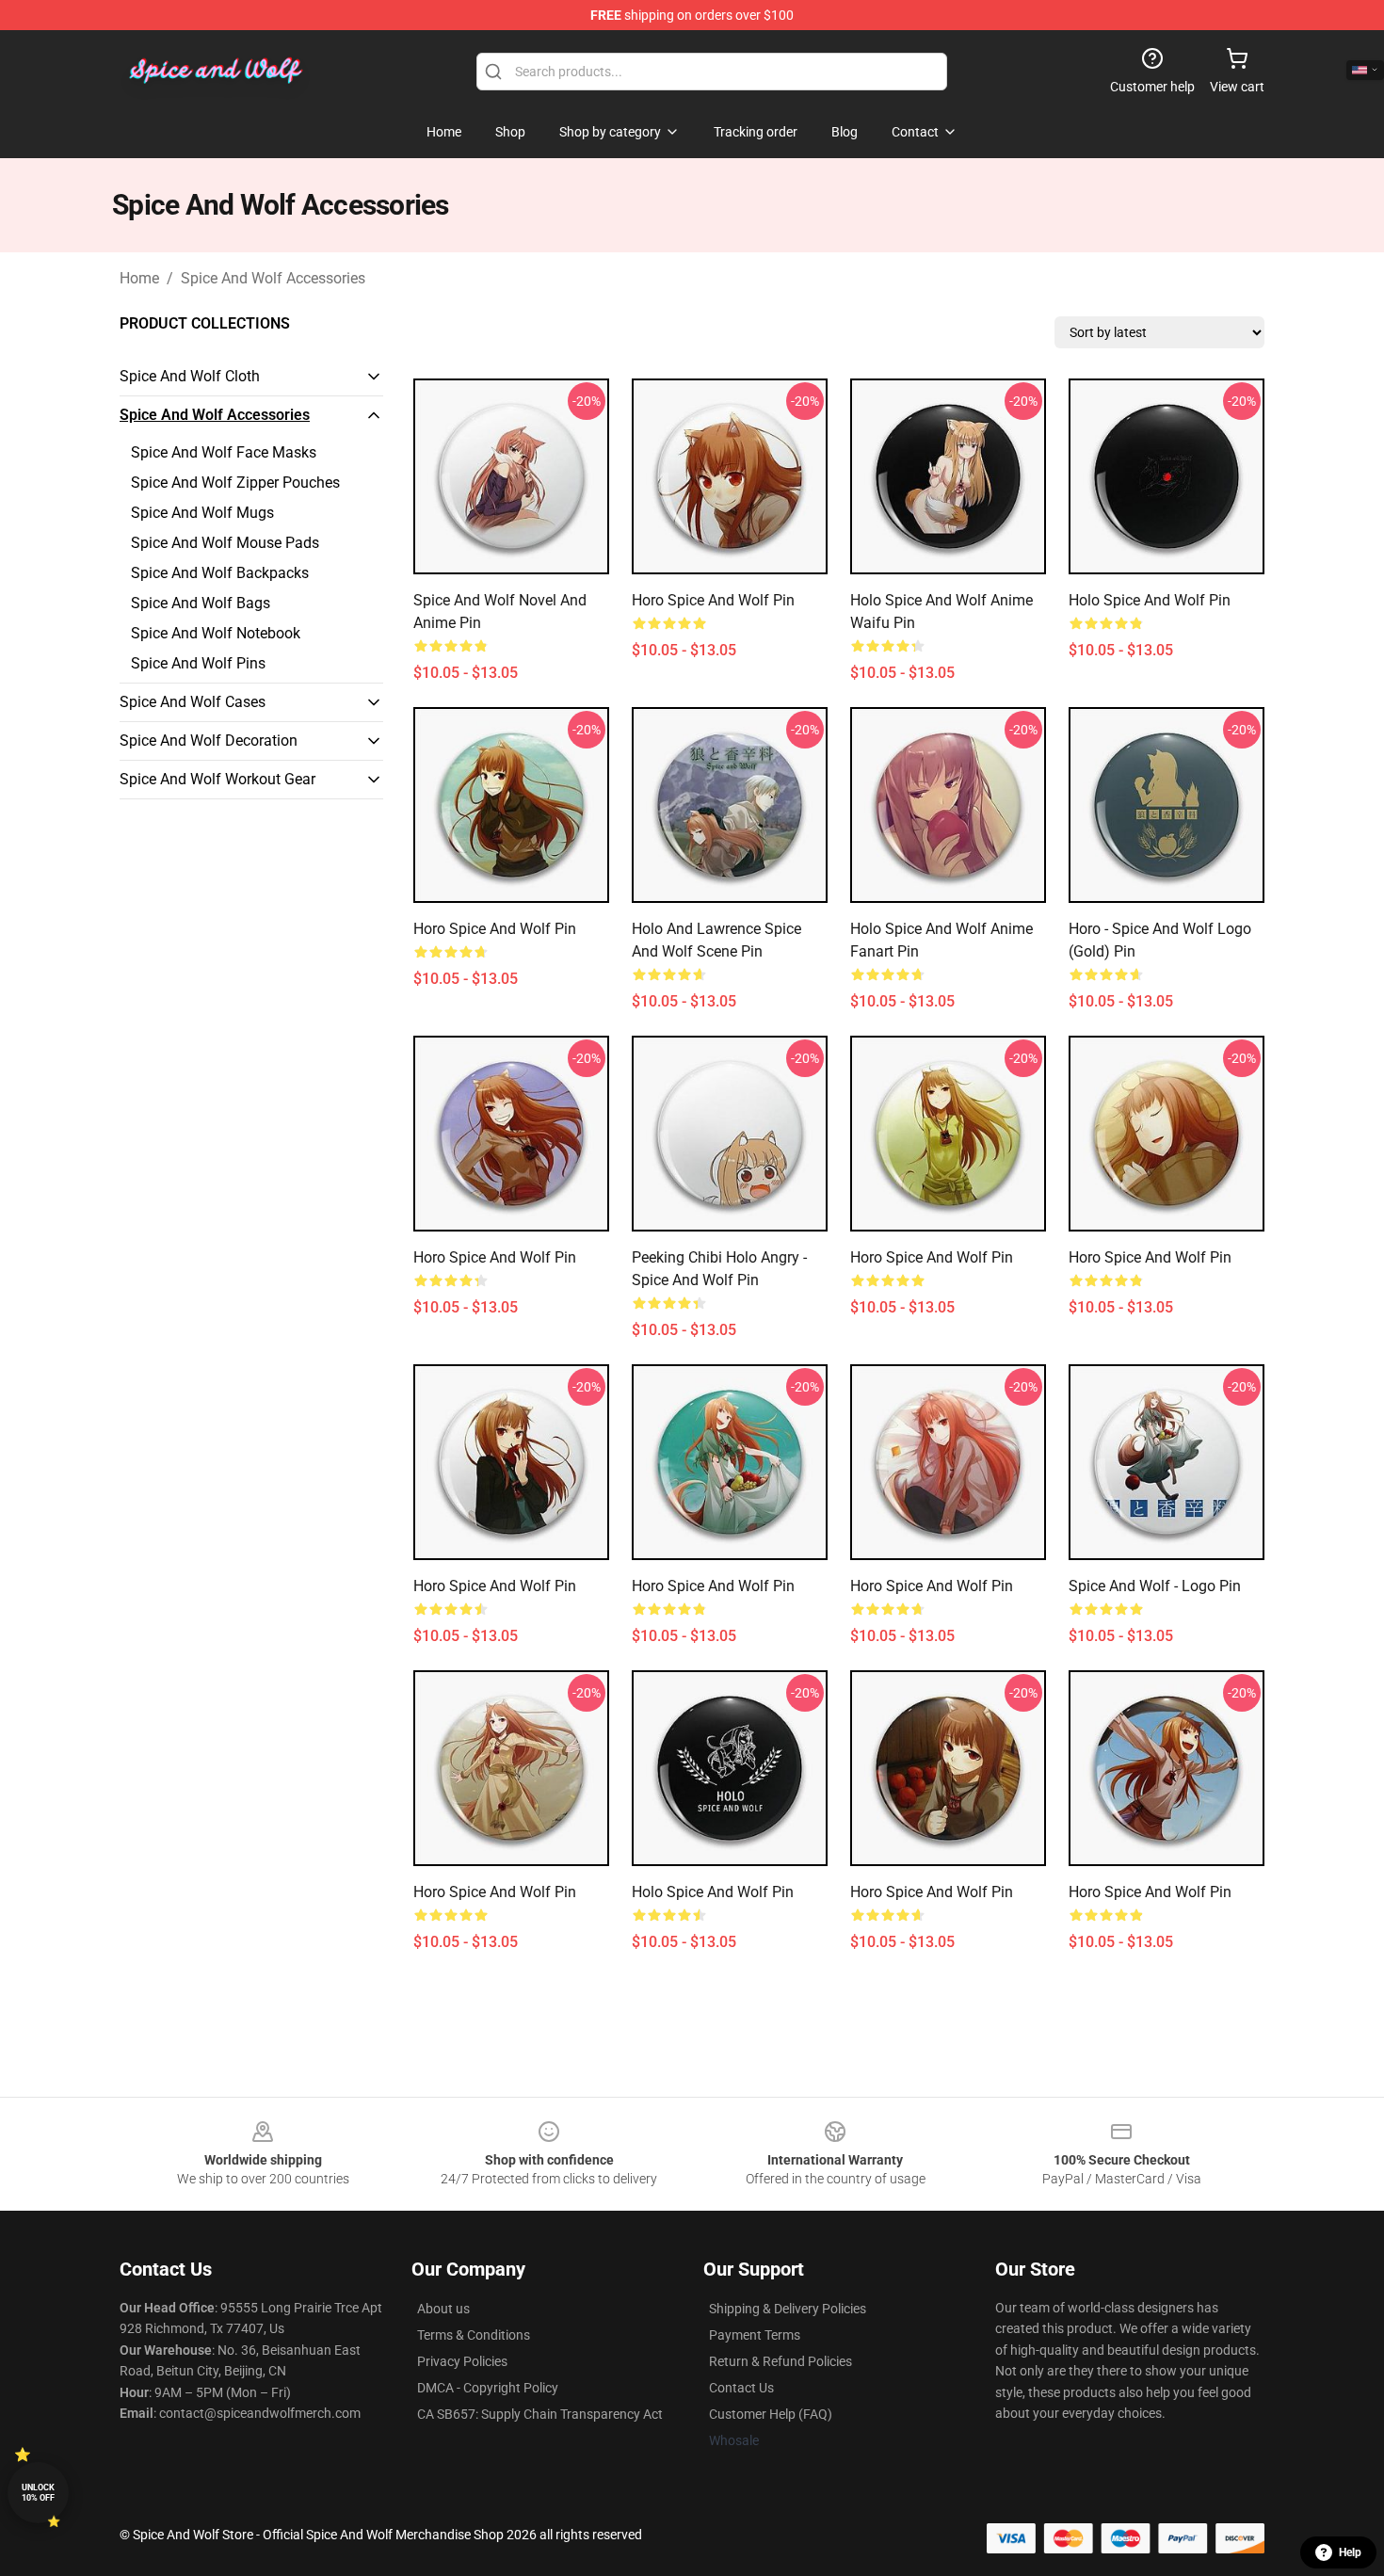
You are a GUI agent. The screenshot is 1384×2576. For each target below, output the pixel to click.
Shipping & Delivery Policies (788, 2309)
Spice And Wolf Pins (198, 663)
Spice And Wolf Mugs (202, 513)
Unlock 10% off (38, 2493)
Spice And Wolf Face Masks (224, 452)
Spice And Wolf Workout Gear (217, 779)
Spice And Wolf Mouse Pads (225, 543)
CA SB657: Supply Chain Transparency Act (540, 2414)
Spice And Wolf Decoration (209, 741)
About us (443, 2309)
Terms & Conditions (474, 2335)
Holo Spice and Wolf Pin (1150, 600)
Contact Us (741, 2388)
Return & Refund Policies (781, 2361)
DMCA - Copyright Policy (488, 2388)
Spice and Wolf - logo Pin (1155, 1586)
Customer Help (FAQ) (771, 2414)
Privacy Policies (462, 2361)
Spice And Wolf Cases (193, 702)
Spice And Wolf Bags (201, 603)
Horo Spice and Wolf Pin (713, 600)
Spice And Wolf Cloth (190, 376)
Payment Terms (755, 2335)
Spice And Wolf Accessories (273, 278)
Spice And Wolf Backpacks (220, 573)
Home (139, 278)
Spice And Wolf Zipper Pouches (235, 483)
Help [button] (1350, 2552)
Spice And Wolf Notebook (216, 633)
